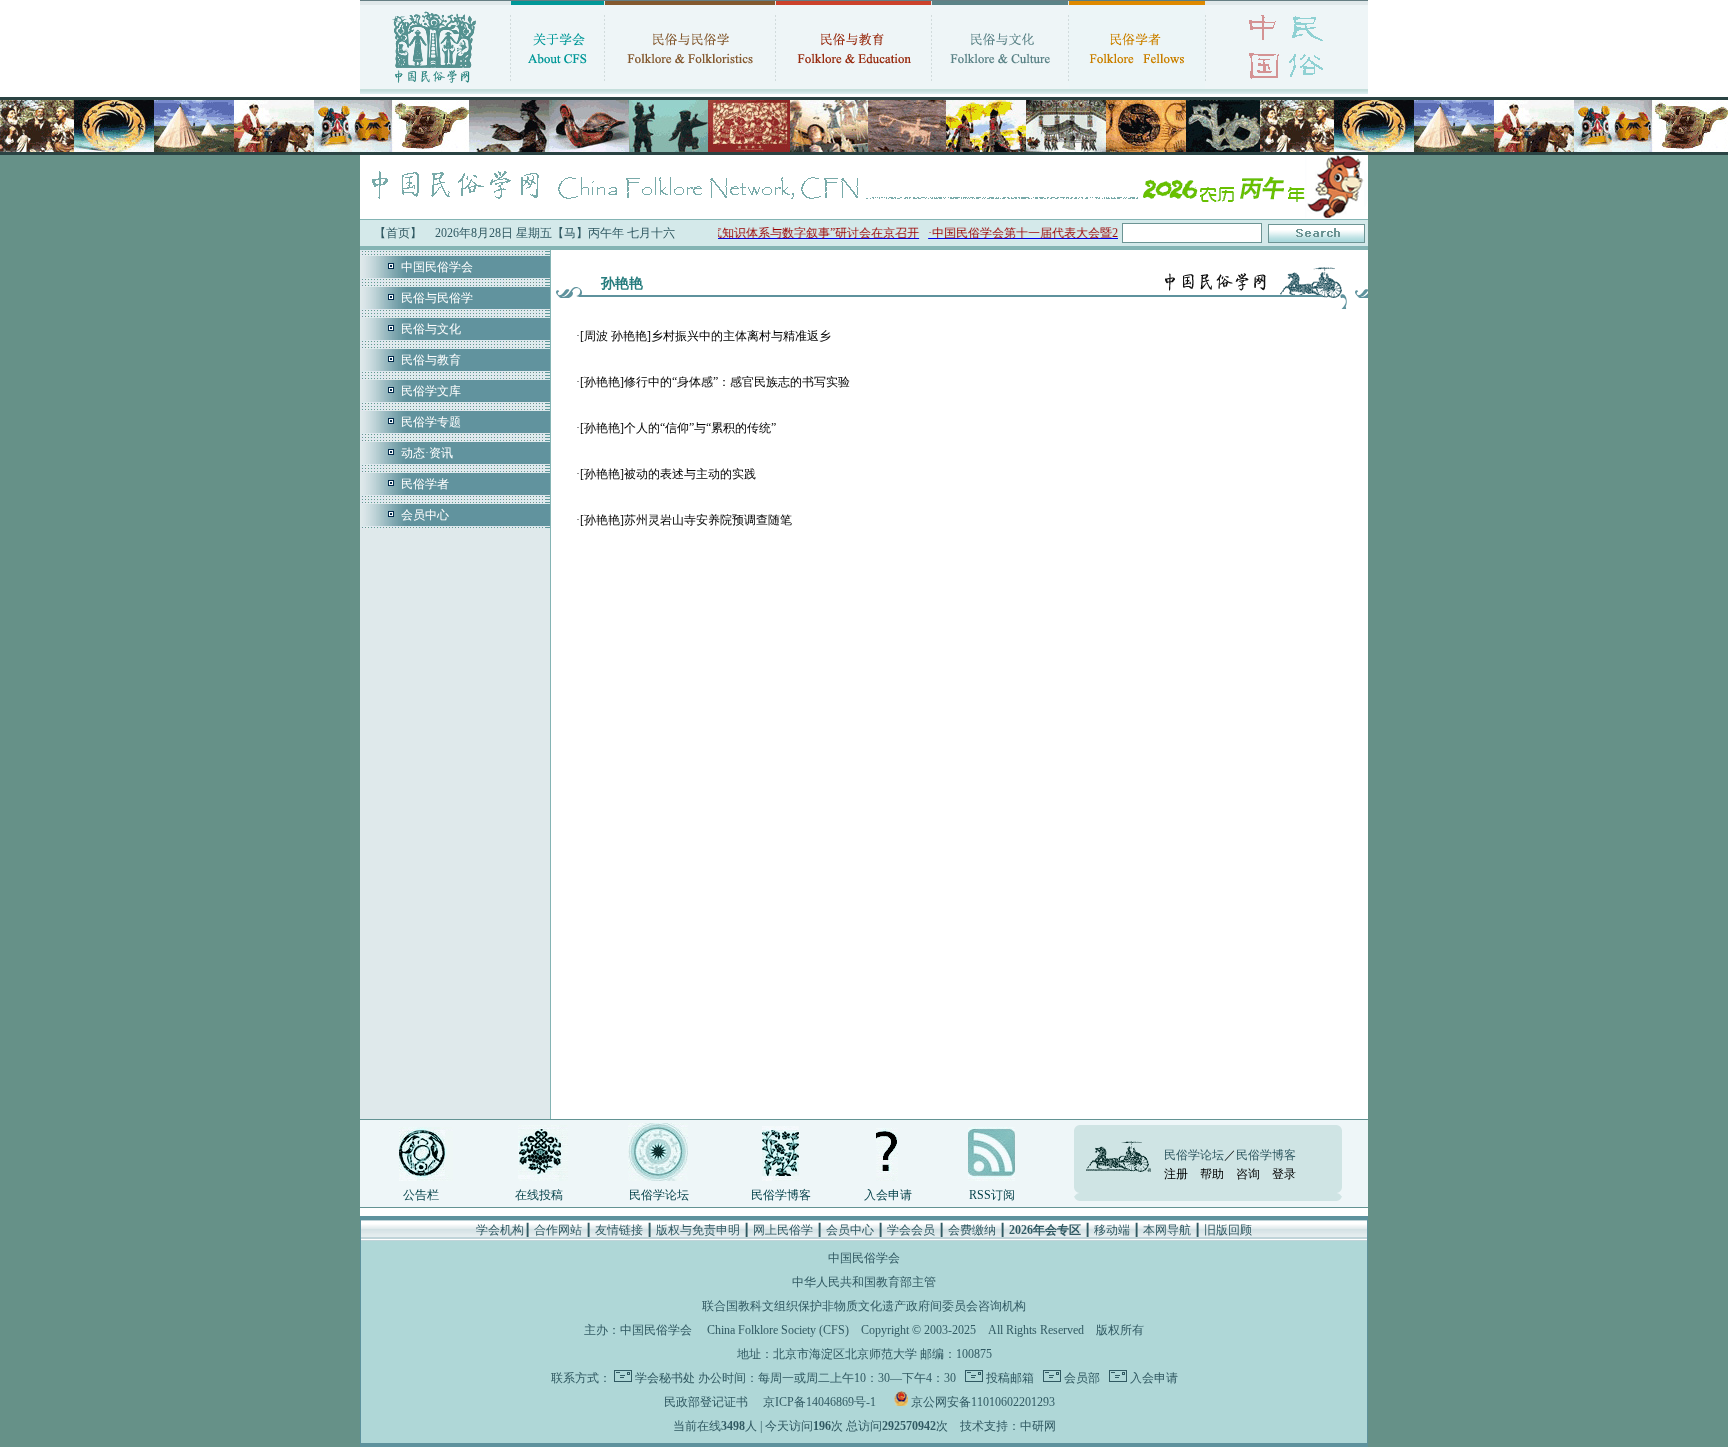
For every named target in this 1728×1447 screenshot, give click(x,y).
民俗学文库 (431, 391)
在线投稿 (539, 1195)
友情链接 (619, 1230)
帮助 (1212, 1174)
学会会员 (911, 1230)
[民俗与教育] (853, 85)
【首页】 (398, 233)
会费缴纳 (972, 1230)
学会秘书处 (665, 1378)
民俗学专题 (431, 422)
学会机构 (500, 1230)
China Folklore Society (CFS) (778, 1330)
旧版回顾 (1228, 1230)
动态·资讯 (427, 453)
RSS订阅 (992, 1195)
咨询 (1248, 1174)
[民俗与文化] (1000, 85)
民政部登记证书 (706, 1402)
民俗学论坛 (659, 1195)
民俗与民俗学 (437, 298)
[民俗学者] (1137, 85)
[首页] (435, 85)
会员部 (1080, 1378)
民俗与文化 (431, 329)
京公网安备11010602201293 (983, 1402)
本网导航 (1167, 1230)
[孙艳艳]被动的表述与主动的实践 (668, 474)
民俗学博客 (781, 1195)
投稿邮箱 (1008, 1378)
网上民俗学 (783, 1230)
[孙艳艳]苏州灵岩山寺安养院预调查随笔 (686, 520)
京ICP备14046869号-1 (819, 1402)
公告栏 (421, 1195)
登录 (1284, 1174)
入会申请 (888, 1195)
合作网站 (558, 1230)
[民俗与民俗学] (690, 85)
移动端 (1112, 1230)
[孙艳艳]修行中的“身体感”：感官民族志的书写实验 (715, 382)
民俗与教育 (431, 360)
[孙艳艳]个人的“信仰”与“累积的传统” (678, 428)
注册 (1176, 1174)
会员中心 (425, 515)
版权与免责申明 (698, 1230)
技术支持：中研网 (1008, 1426)
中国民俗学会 (437, 267)
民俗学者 (425, 484)
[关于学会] (557, 85)
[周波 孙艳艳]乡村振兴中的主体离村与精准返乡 (705, 336)
